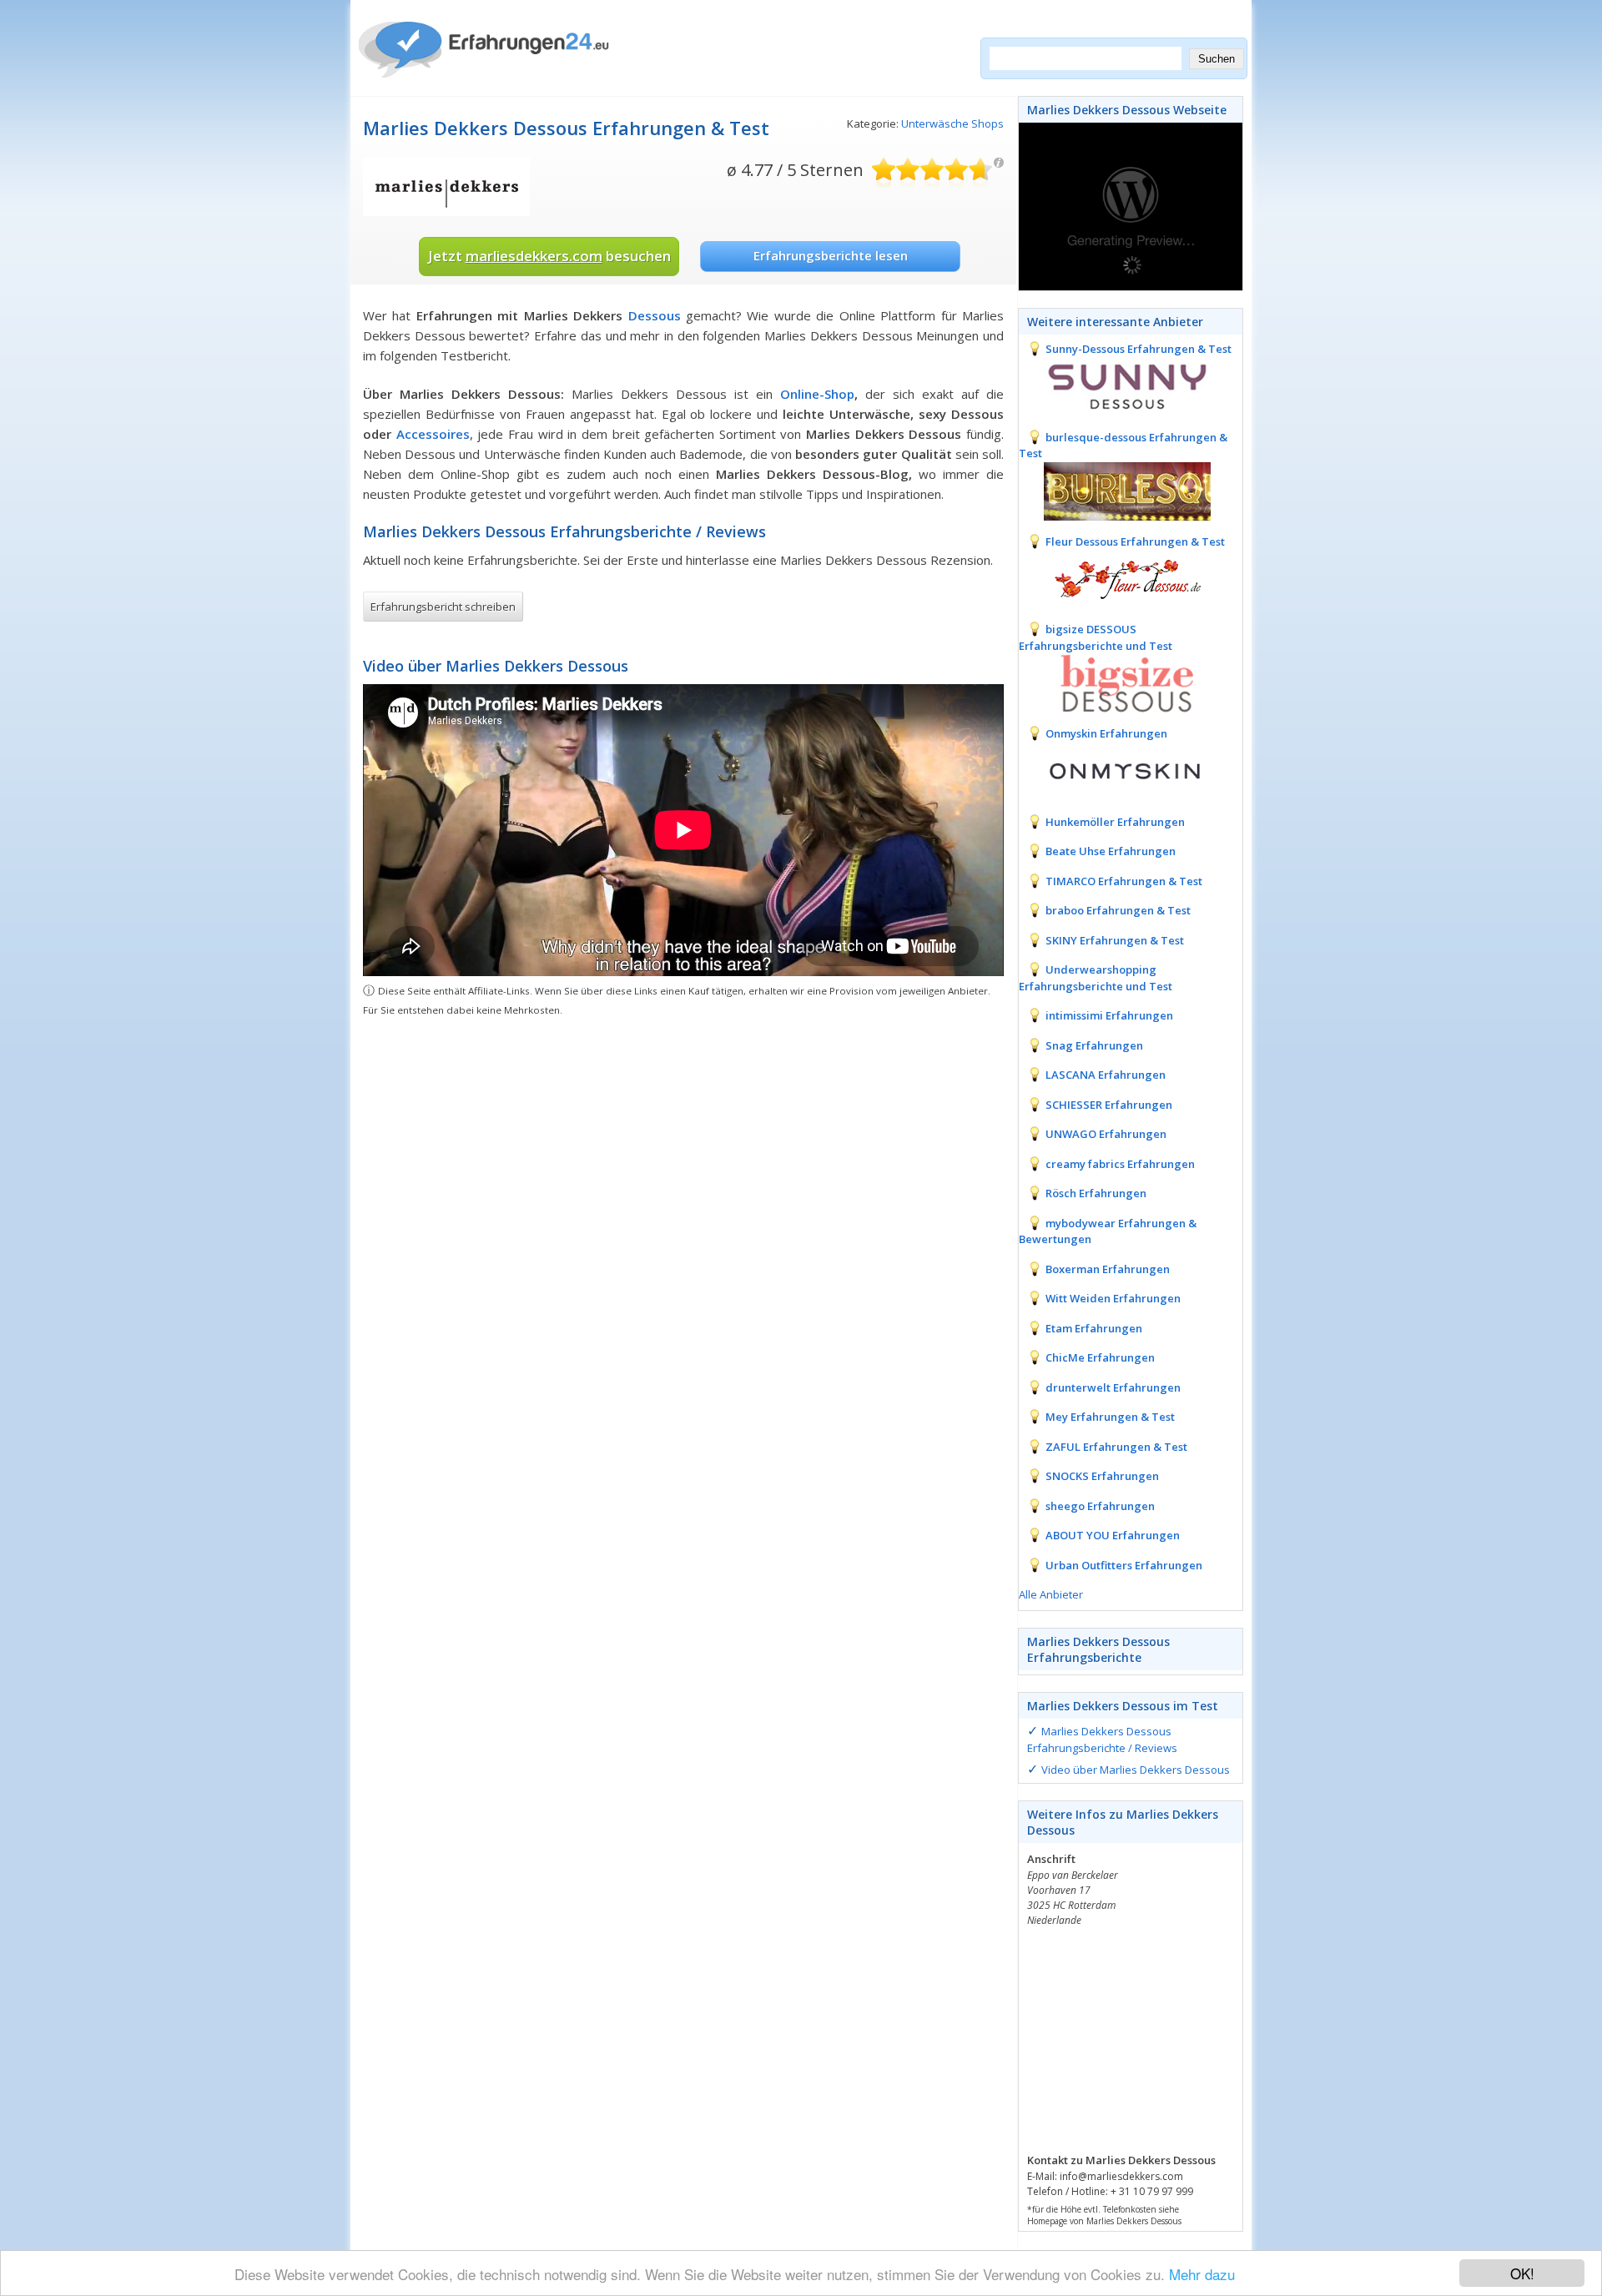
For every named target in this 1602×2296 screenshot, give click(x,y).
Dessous (655, 315)
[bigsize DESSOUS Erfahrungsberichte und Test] (1115, 682)
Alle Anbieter (1051, 1594)
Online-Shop (817, 394)
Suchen (1217, 59)
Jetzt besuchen (549, 256)
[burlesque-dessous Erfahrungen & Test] (1115, 490)
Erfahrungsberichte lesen (831, 255)
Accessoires (433, 434)
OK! (1522, 2273)
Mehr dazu (1202, 2274)
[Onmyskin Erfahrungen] (1115, 770)
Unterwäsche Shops (952, 123)
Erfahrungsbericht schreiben (443, 607)
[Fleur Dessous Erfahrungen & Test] (1115, 577)
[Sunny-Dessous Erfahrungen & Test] (1115, 385)
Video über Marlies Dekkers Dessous (1136, 1770)
